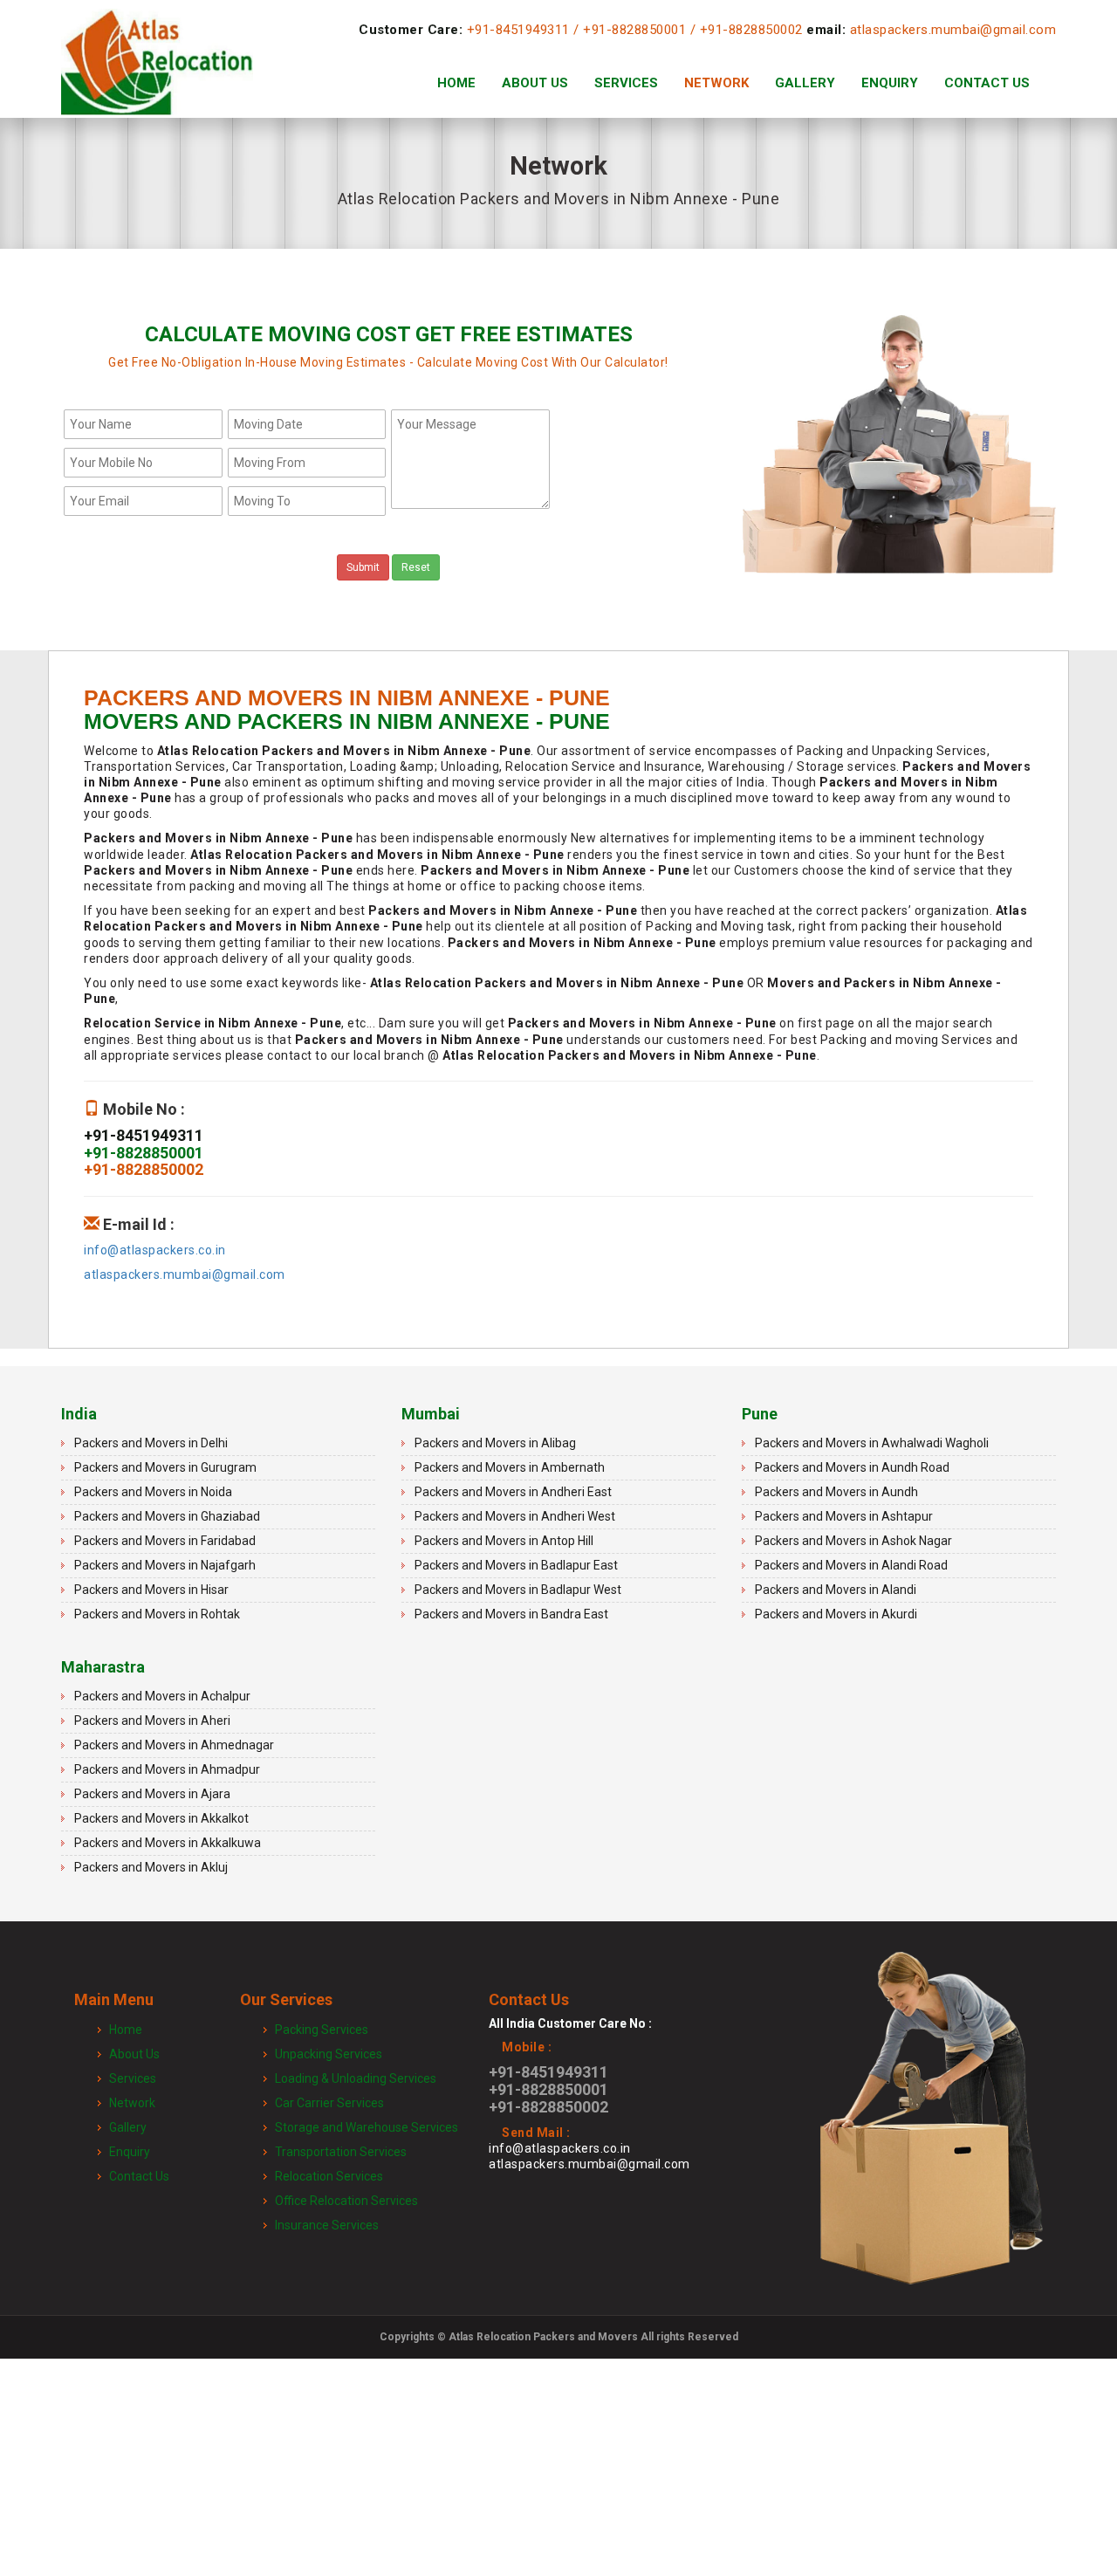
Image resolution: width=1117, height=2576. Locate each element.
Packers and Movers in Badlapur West (518, 1590)
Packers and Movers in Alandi (836, 1590)
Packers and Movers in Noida (153, 1492)
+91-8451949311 (518, 30)
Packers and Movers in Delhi (151, 1443)
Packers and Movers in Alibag (495, 1443)
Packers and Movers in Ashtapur (844, 1516)
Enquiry (890, 83)
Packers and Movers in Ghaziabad (167, 1516)
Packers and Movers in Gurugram (165, 1467)
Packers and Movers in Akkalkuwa (168, 1843)
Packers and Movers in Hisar (151, 1590)
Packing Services (322, 2030)
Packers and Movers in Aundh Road (852, 1467)
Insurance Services (327, 2225)
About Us (535, 83)
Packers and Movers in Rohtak (157, 1614)
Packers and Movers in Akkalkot (161, 1818)
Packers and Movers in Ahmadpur (167, 1769)
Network (716, 83)
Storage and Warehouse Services (367, 2127)
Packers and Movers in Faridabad (165, 1541)
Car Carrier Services (329, 2103)
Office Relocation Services (346, 2201)
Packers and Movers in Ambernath (510, 1467)
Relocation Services (329, 2176)
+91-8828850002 (751, 30)
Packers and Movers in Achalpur (162, 1696)
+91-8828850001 (634, 30)
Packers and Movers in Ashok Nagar (853, 1541)
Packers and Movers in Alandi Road (851, 1565)
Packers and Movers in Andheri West (515, 1516)
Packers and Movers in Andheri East (513, 1492)
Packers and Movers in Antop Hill (504, 1541)
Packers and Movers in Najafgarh (165, 1565)
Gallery (805, 83)
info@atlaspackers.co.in (155, 1250)
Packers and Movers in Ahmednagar (174, 1745)
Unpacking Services (329, 2054)
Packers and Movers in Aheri (152, 1721)
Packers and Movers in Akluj (151, 1867)
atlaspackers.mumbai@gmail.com (953, 30)
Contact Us (987, 83)
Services (626, 83)
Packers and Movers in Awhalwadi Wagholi (872, 1443)
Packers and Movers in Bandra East (511, 1614)
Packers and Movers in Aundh (836, 1492)
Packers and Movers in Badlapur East (516, 1565)
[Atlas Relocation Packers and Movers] (157, 83)
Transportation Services (341, 2152)
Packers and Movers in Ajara (152, 1794)
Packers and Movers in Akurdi (836, 1614)
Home (456, 83)
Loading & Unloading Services (356, 2078)
